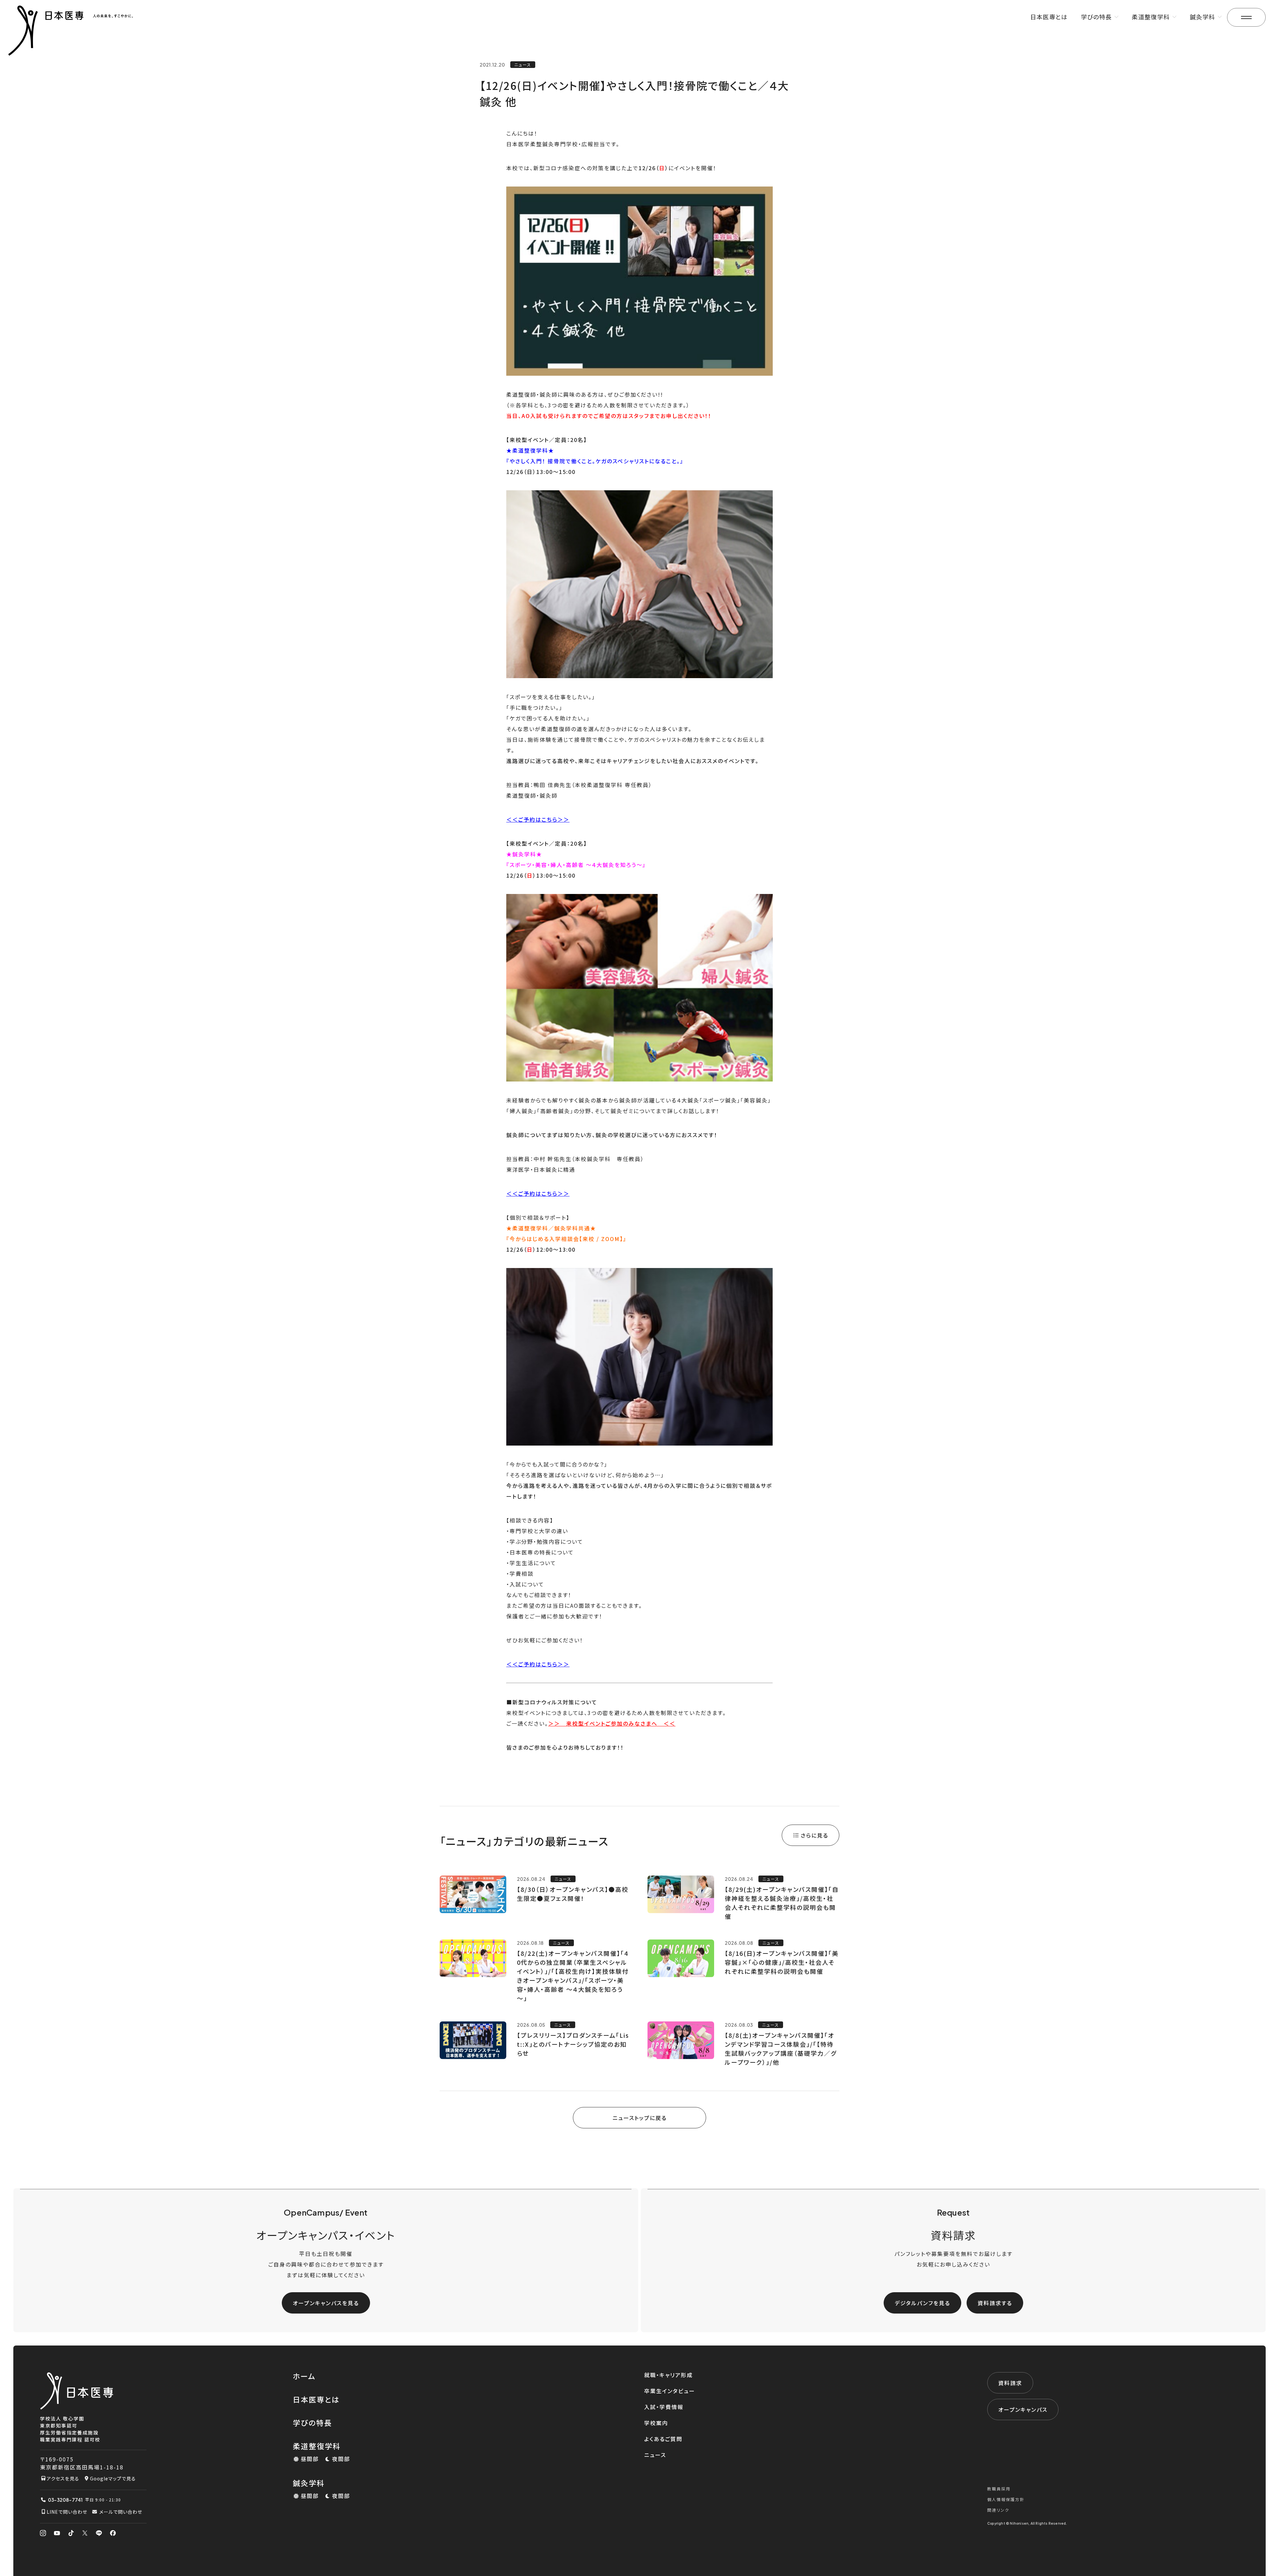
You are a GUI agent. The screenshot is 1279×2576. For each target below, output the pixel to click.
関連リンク (998, 2510)
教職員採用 (999, 2489)
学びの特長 (312, 2422)
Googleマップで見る (113, 2478)
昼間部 (310, 2459)
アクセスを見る (63, 2478)
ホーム (304, 2376)
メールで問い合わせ (121, 2512)
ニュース (655, 2455)
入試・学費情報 (664, 2407)
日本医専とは (1049, 17)
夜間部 (341, 2459)
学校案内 (656, 2423)
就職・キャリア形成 (668, 2375)
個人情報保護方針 (1006, 2499)
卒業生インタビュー (670, 2391)
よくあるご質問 (663, 2439)
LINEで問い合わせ (67, 2512)
